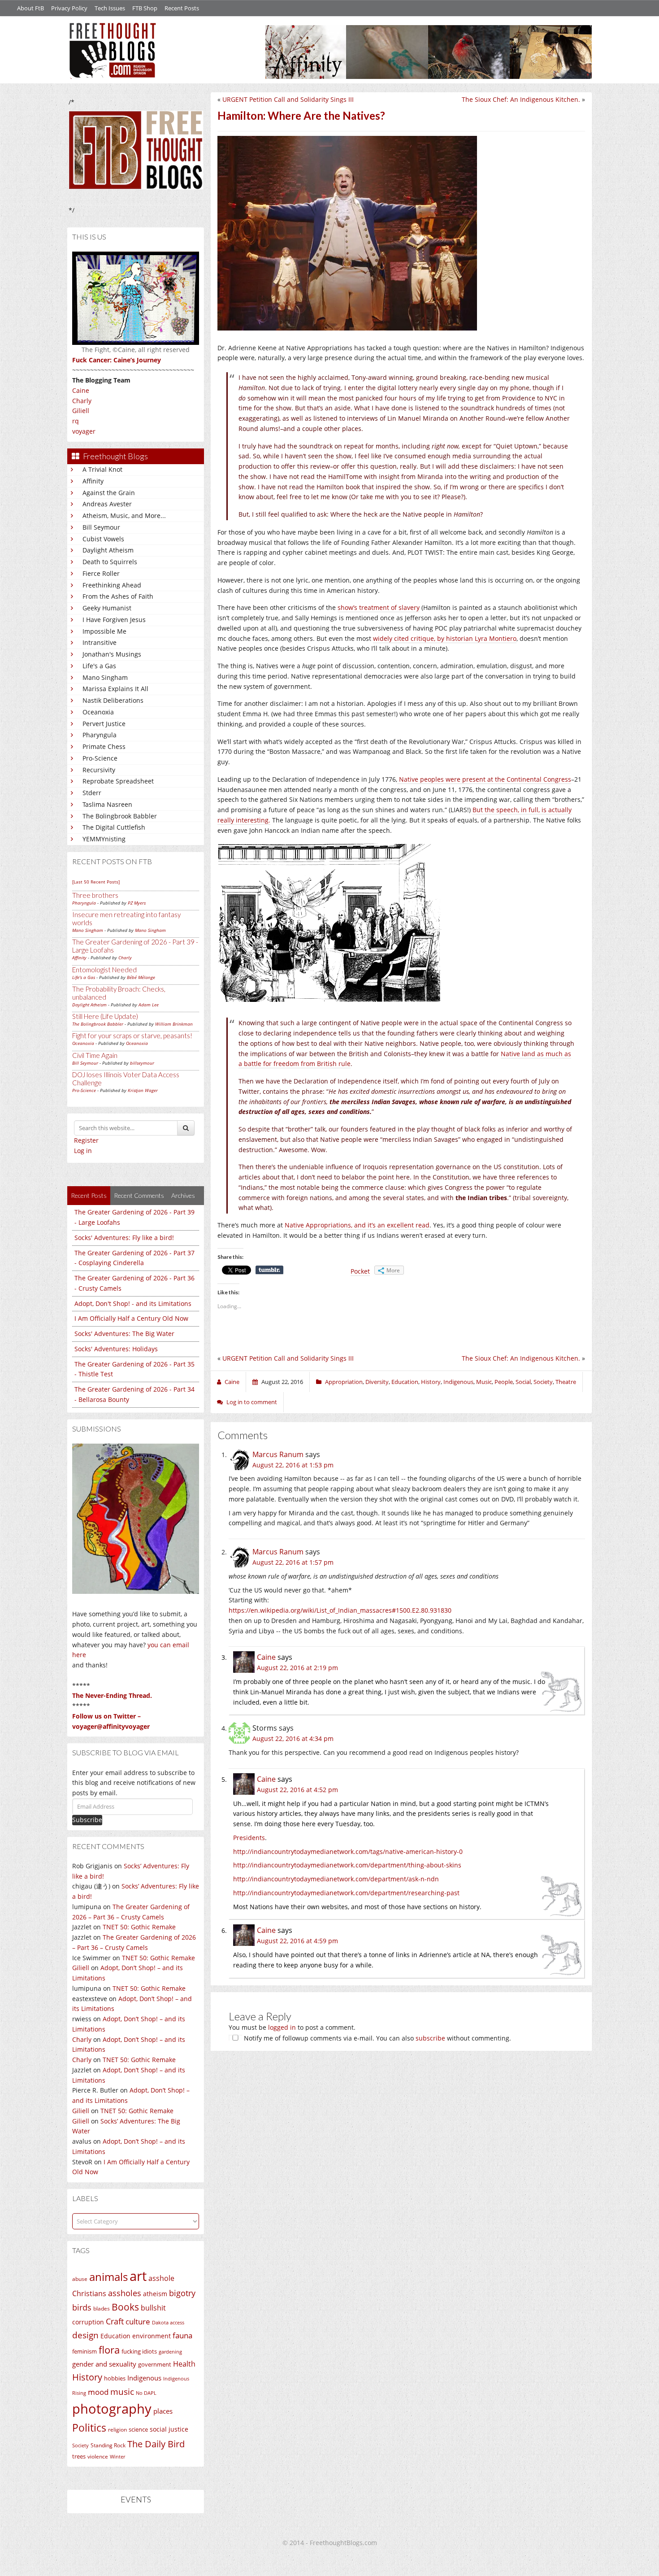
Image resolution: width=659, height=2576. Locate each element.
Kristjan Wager (143, 1090)
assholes (125, 2293)
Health (184, 2364)
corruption (88, 2322)
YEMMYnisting (104, 839)
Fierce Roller (101, 573)
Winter (117, 2456)
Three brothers (95, 895)
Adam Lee (149, 1005)
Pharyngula (100, 735)
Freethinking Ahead (112, 585)
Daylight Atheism (108, 550)
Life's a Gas (99, 666)
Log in (83, 1151)
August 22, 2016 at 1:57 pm (293, 1562)
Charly (82, 401)
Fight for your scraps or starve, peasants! (132, 1036)
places (163, 2411)
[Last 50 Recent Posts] (96, 882)
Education (115, 2336)
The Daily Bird (156, 2444)
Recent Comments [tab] (139, 1195)
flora (109, 2350)
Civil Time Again (95, 1055)
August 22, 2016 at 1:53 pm (293, 1465)
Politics (89, 2428)
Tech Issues (110, 8)
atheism (155, 2294)
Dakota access (168, 2323)
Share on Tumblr (269, 1270)
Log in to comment (252, 1402)
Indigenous (144, 2378)
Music (484, 1382)
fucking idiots (139, 2351)
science (138, 2429)
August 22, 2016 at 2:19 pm (297, 1668)
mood (98, 2392)
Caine (81, 390)
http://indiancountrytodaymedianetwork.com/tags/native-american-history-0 (348, 1851)
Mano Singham (105, 677)
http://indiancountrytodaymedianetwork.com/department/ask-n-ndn (336, 1879)
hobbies (115, 2378)
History (87, 2377)
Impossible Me (104, 631)
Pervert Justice (104, 724)
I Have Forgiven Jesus (114, 620)
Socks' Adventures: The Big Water (124, 1334)
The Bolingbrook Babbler (120, 816)
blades (102, 2308)
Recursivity (99, 770)
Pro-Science (100, 758)
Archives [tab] (183, 1195)
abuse (80, 2279)
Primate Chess (104, 746)
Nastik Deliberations (113, 700)
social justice (169, 2429)
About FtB (30, 8)
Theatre (566, 1382)
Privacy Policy (69, 8)
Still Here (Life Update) (105, 1016)
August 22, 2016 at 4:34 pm (293, 1738)
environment (152, 2336)
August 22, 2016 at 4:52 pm (297, 1790)
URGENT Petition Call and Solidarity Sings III (288, 99)
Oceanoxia (98, 712)
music (122, 2391)
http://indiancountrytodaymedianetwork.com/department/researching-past (346, 1893)
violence (98, 2456)
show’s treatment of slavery (379, 607)
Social (523, 1382)
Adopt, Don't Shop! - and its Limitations (133, 1303)
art (138, 2276)
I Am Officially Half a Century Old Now (131, 1318)
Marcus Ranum (278, 1454)
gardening (170, 2352)
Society (80, 2445)
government (155, 2364)
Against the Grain (109, 493)
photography (112, 2409)
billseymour (142, 1063)
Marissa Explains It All (115, 689)
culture (138, 2321)
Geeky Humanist (107, 608)
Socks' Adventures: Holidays (116, 1349)
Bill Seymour (101, 527)
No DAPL (146, 2393)
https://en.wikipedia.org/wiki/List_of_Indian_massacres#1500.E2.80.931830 (340, 1610)
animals (108, 2277)
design (85, 2335)
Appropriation (344, 1382)
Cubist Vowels (103, 539)
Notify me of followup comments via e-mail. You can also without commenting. (377, 2038)
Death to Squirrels (110, 562)
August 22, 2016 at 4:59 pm (297, 1941)
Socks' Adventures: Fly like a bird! (124, 1238)
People (504, 1382)
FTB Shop (145, 8)
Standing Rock (108, 2445)
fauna (182, 2335)
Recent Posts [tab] (89, 1195)
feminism (85, 2352)
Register (86, 1140)
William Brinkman (174, 1024)
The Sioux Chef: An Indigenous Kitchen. (521, 99)
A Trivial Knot (102, 469)
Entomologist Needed (104, 970)
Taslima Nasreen (107, 804)
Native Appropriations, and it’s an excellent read (357, 1225)
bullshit (153, 2308)
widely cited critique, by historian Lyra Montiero (445, 638)
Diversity (377, 1382)
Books (125, 2307)
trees (79, 2456)
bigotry (182, 2293)
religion (117, 2430)
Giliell (81, 411)
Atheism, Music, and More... (124, 516)
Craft (115, 2321)
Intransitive (100, 642)
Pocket (360, 1271)
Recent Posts (182, 8)
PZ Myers (137, 903)
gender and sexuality (104, 2364)
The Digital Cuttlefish (114, 827)
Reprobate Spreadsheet (118, 781)
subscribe (430, 2038)
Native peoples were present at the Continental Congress (484, 779)
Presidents (249, 1838)
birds (82, 2307)
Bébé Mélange (141, 977)
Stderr (92, 793)
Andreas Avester (107, 504)
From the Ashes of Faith (118, 596)
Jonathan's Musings (112, 654)
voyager (84, 431)
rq (76, 421)
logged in (282, 2027)
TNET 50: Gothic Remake (139, 1927)
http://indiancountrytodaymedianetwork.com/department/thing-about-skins (347, 1865)
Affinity (93, 481)
